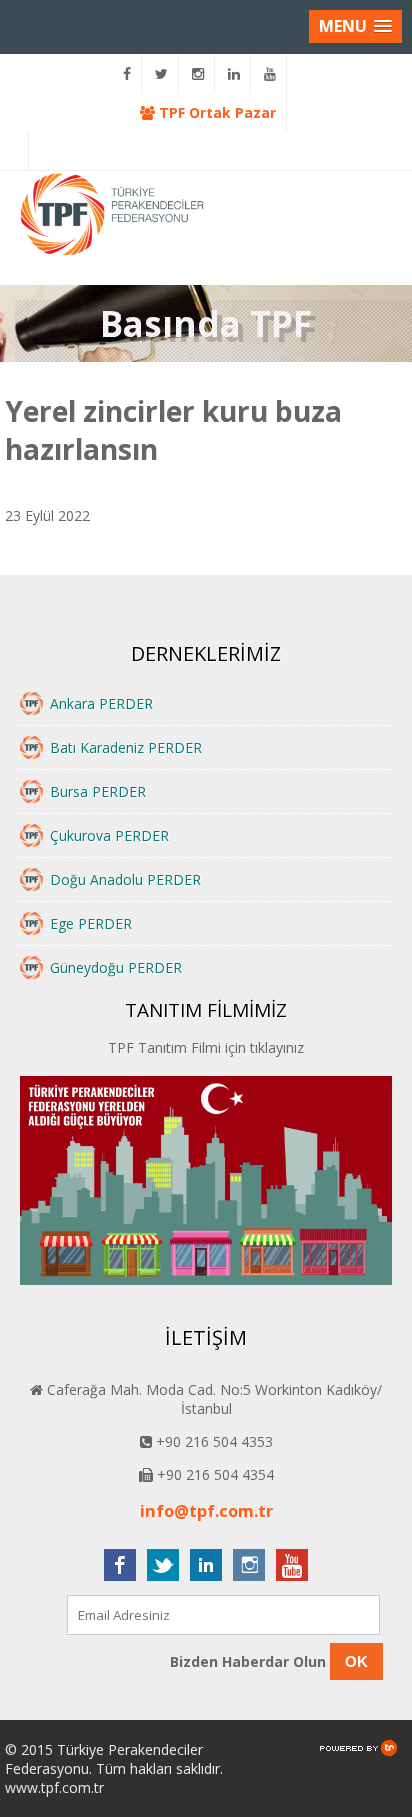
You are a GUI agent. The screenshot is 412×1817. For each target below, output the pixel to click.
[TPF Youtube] (270, 73)
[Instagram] (198, 73)
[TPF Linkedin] (234, 73)
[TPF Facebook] (127, 73)
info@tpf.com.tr (206, 1511)
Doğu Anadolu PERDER (125, 879)
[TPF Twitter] (162, 73)
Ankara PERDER (101, 703)
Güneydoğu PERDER (116, 967)
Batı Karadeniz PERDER (126, 747)
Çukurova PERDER (109, 835)
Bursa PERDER (98, 791)
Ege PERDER (91, 923)
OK (356, 1661)
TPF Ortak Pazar (215, 112)
